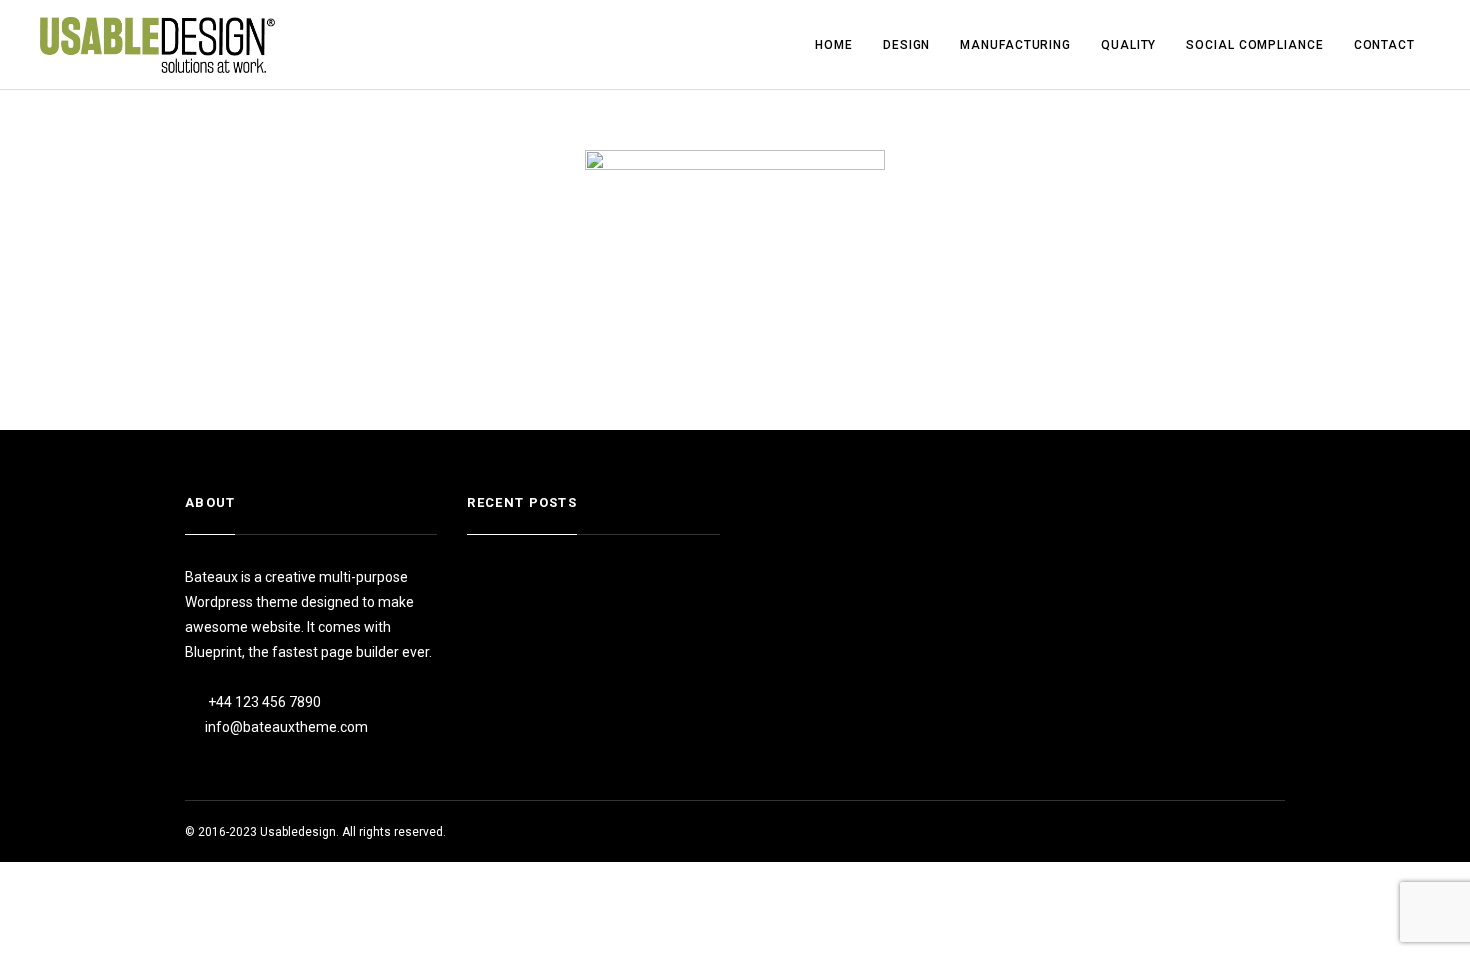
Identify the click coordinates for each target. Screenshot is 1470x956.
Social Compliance (1254, 45)
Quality (1128, 45)
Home (834, 45)
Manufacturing (1015, 45)
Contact (1384, 45)
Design (906, 45)
